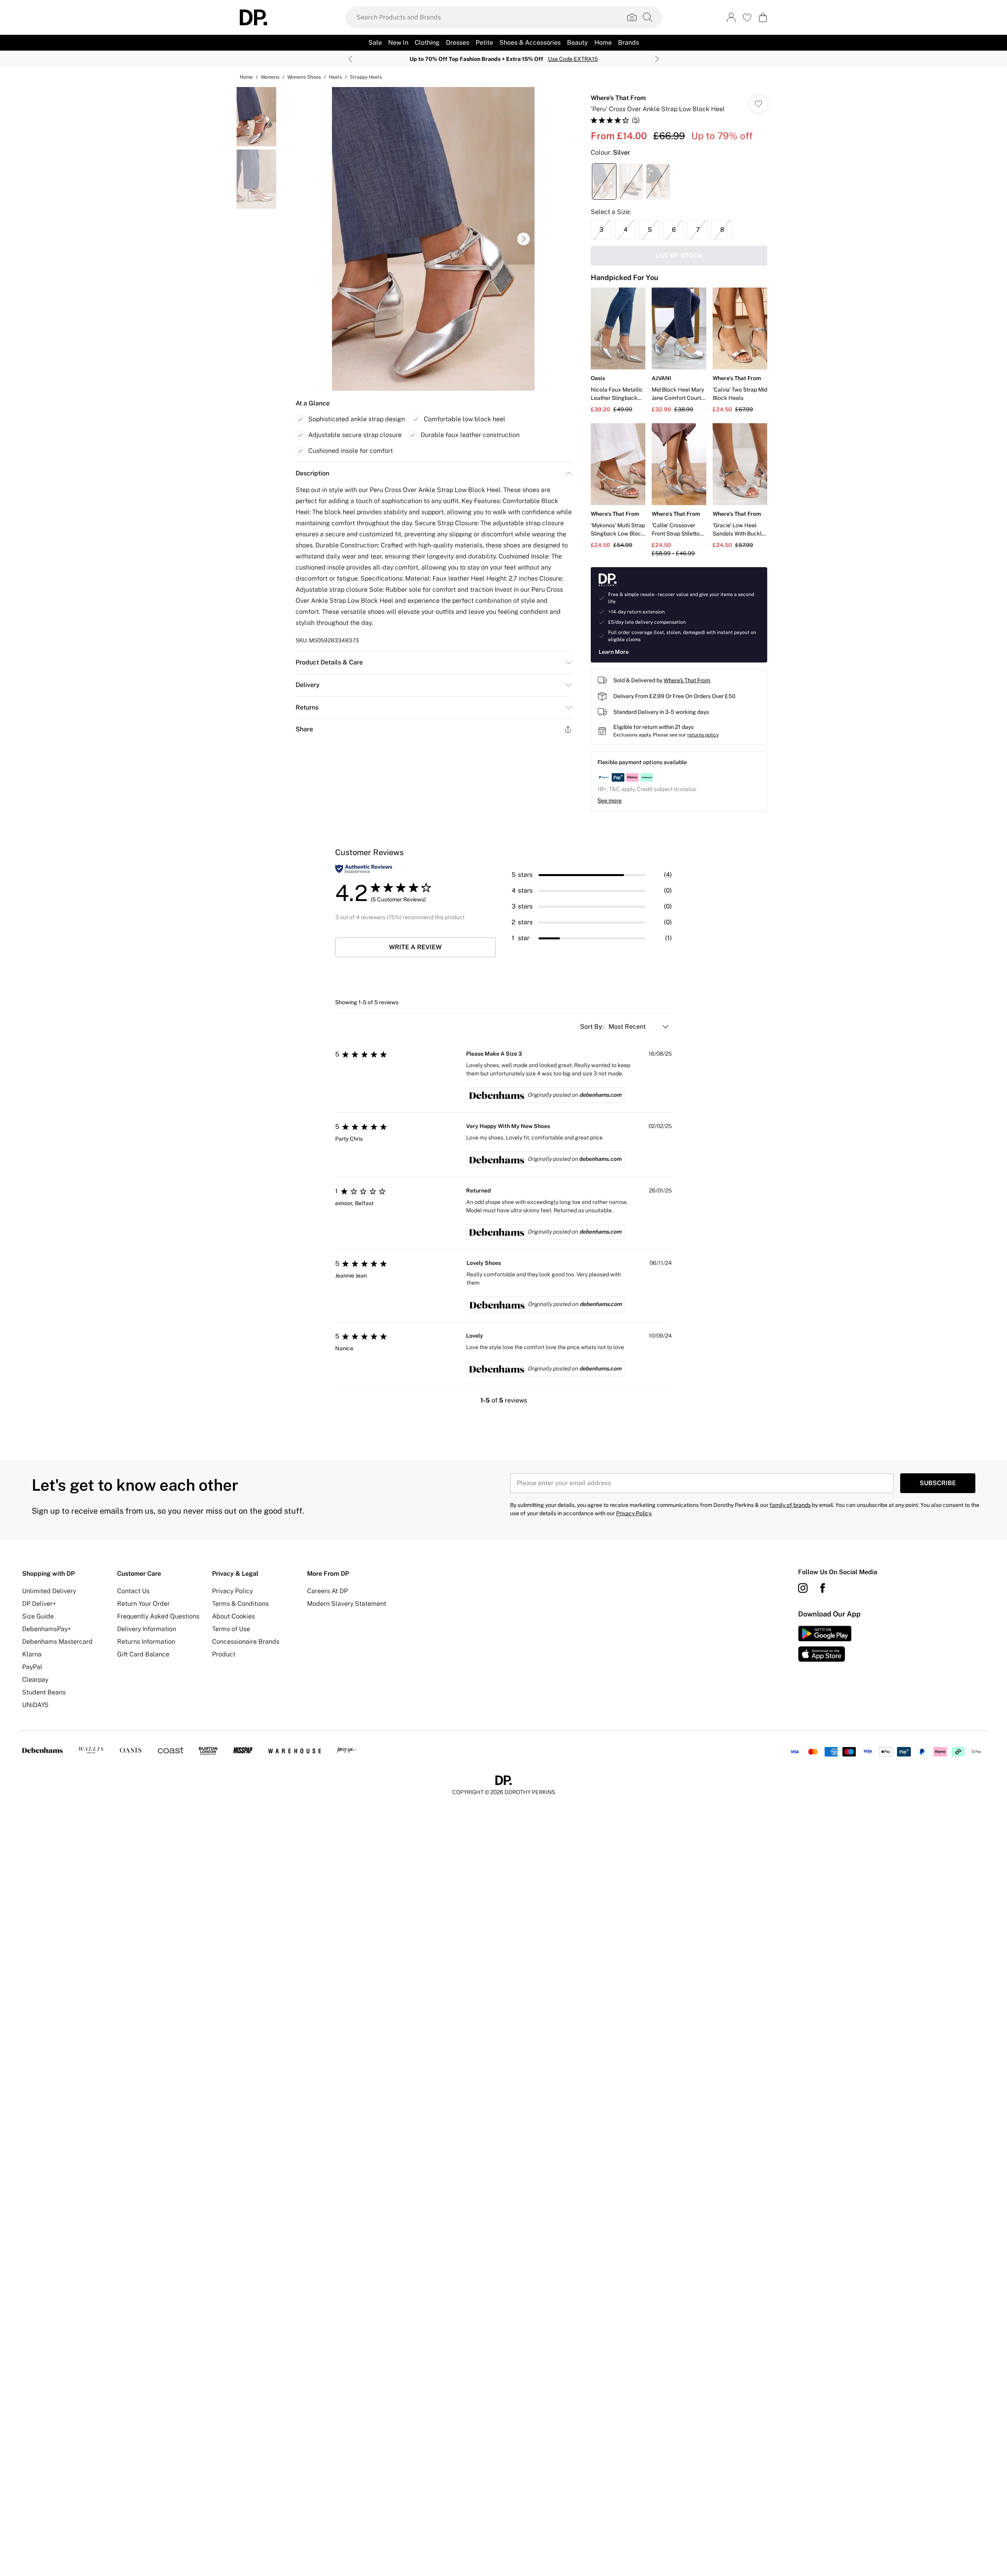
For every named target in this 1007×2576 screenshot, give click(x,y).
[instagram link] (803, 1588)
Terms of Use (231, 1629)
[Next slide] (657, 59)
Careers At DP (327, 1591)
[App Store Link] (825, 1644)
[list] (433, 239)
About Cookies (233, 1616)
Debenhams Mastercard (57, 1642)
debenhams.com (600, 1095)
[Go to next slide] (523, 239)
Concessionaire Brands (246, 1642)
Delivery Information (147, 1629)
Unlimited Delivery (49, 1591)
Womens (270, 77)
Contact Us (133, 1591)
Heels (335, 77)
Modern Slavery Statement (347, 1604)
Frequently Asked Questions (158, 1616)
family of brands (790, 1505)
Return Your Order (143, 1604)
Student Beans (44, 1692)
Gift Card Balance (143, 1654)
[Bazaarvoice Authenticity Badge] (364, 869)
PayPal (32, 1667)
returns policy (703, 735)
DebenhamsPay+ (47, 1629)
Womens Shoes (304, 77)
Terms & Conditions (240, 1604)
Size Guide (38, 1616)
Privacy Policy (232, 1591)
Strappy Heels (366, 77)
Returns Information (146, 1642)
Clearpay (35, 1680)
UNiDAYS (35, 1705)
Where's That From (618, 98)
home (246, 77)
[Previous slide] (350, 59)
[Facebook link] (823, 1588)
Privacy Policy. (634, 1513)
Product (224, 1654)
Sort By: (593, 1027)
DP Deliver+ (39, 1604)
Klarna (32, 1654)
